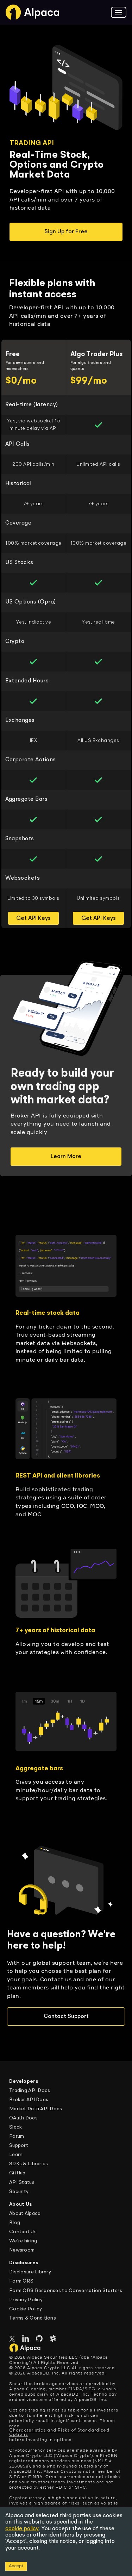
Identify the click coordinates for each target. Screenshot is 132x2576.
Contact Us (23, 2232)
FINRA (75, 2389)
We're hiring (23, 2241)
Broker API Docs (29, 2100)
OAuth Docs (23, 2118)
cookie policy (22, 2529)
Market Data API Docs (36, 2109)
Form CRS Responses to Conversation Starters (66, 2291)
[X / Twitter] (12, 2340)
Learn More (66, 1157)
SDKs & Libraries (29, 2164)
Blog (15, 2223)
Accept (16, 2566)
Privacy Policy (26, 2300)
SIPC (90, 2389)
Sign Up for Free (66, 232)
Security (19, 2192)
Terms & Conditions (33, 2318)
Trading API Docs (30, 2091)
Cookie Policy (26, 2309)
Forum (17, 2136)
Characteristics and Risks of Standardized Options (59, 2433)
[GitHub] (39, 2339)
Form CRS (21, 2281)
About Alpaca (25, 2213)
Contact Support (66, 2017)
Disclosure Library (30, 2272)
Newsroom (22, 2250)
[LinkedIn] (26, 2339)
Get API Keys (33, 918)
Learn (16, 2155)
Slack (15, 2127)
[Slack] (53, 2339)
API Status (22, 2182)
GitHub (17, 2173)
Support (19, 2145)
